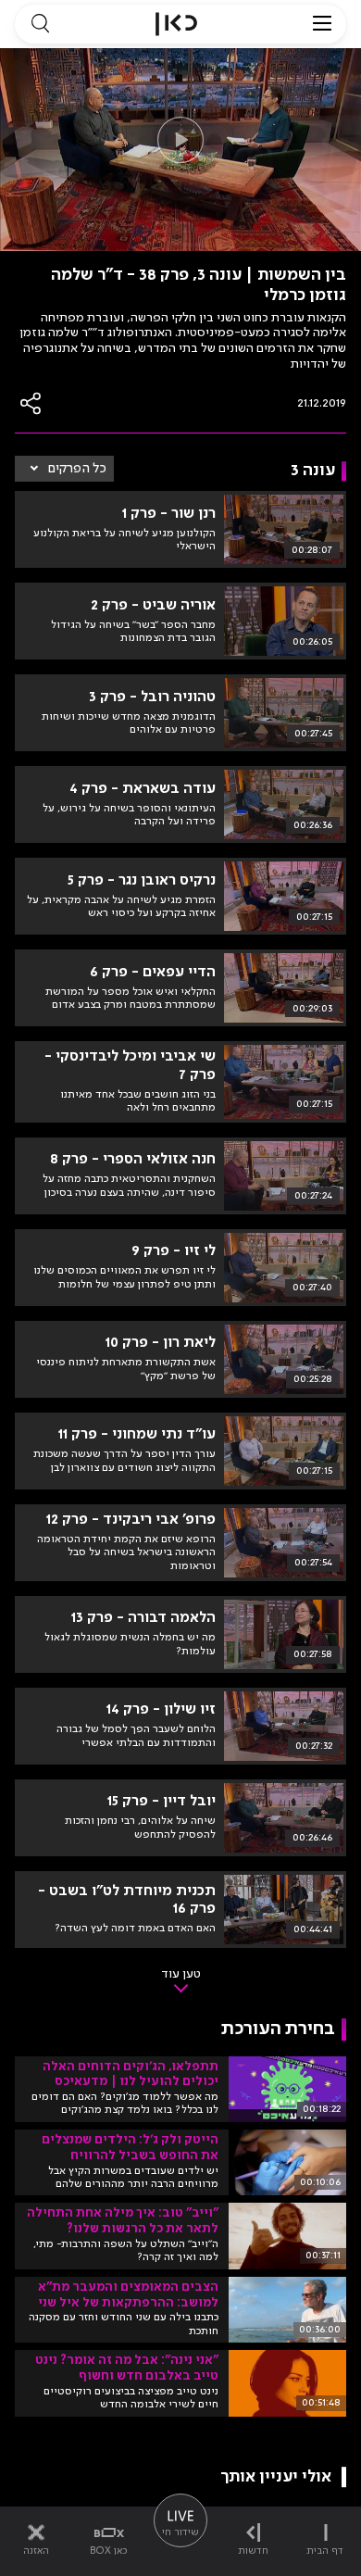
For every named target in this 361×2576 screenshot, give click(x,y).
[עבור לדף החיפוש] (40, 24)
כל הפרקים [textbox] (77, 469)
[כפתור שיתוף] (31, 403)
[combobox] (64, 469)
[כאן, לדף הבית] (176, 24)
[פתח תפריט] (322, 24)
